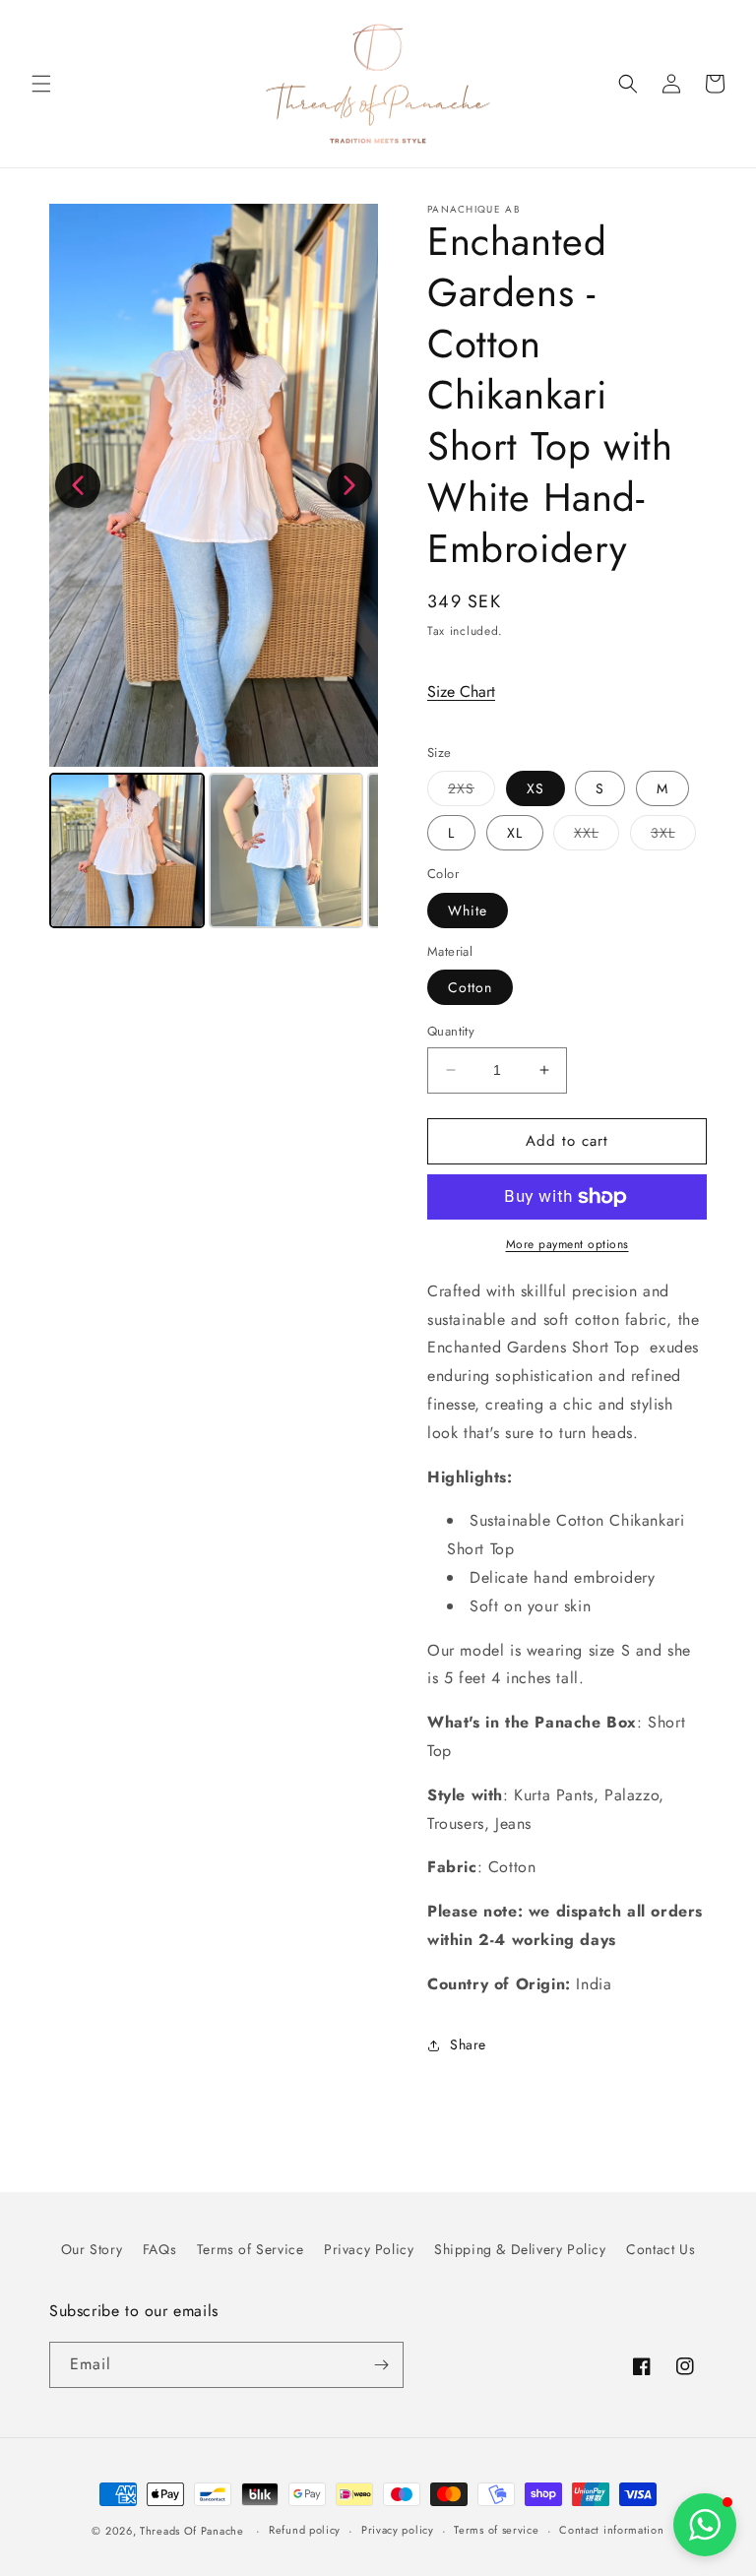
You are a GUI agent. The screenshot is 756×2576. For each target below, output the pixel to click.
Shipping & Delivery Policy (520, 2249)
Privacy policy (398, 2530)
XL (515, 833)
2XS (472, 792)
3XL (673, 836)
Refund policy (305, 2530)
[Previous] (78, 485)
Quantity (451, 1031)
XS (535, 788)
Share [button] (468, 2044)
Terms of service (496, 2530)
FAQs (159, 2249)
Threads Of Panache (192, 2531)
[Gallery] (214, 569)
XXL (597, 836)
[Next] (349, 485)
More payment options (567, 1244)
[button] (41, 84)
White (468, 911)
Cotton (470, 987)
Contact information (611, 2530)
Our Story (92, 2249)
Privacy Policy (369, 2249)
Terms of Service (251, 2249)
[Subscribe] (381, 2365)
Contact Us (661, 2249)
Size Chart (461, 691)
